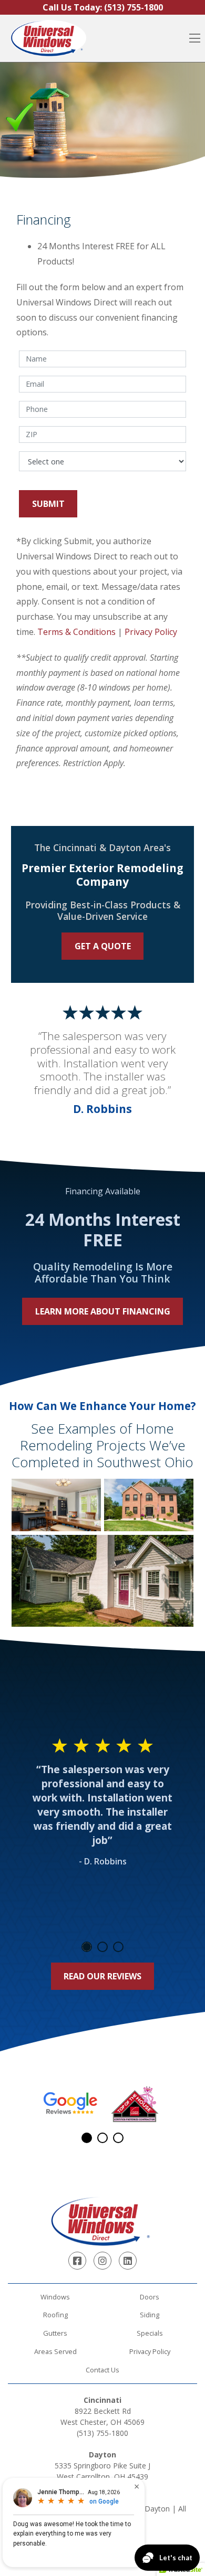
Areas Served (55, 2351)
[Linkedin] (128, 2261)
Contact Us (102, 2370)
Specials (150, 2333)
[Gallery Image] (56, 1505)
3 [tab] (118, 1947)
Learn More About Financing (103, 1311)
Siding (150, 2315)
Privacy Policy (151, 632)
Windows (55, 2297)
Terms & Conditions (76, 632)
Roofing (55, 2315)
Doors (150, 2297)
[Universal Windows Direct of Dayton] (48, 38)
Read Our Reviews (102, 1976)
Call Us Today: (103, 7)
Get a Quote (103, 946)
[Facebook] (77, 2261)
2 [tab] (102, 1947)
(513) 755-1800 (102, 2433)
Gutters (55, 2333)
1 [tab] (87, 1947)
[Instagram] (102, 2261)
